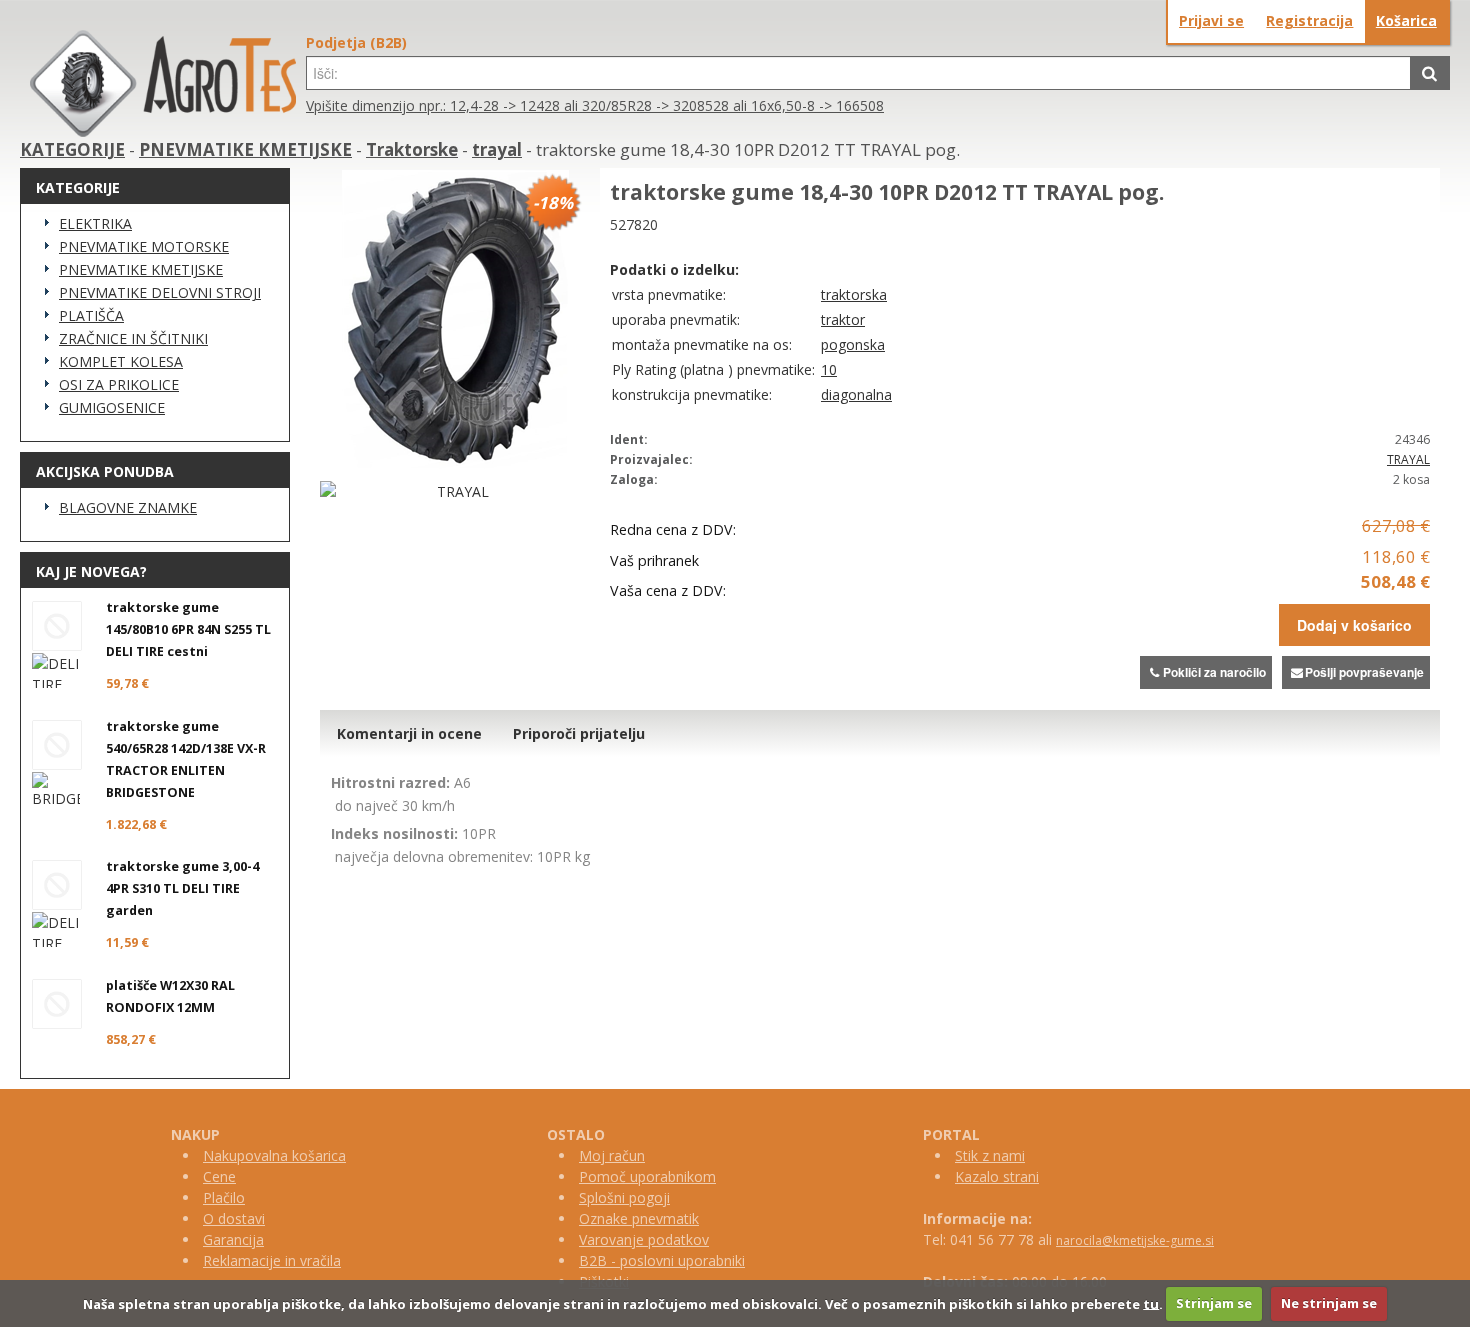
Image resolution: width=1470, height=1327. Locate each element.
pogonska (853, 344)
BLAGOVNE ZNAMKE (128, 507)
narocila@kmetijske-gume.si (1135, 1240)
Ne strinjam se (1329, 1303)
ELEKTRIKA (95, 223)
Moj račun (612, 1155)
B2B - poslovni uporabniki (662, 1260)
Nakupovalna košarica (274, 1155)
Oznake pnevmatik (639, 1218)
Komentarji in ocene (409, 733)
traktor (843, 319)
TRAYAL (1408, 459)
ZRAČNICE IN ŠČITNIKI (133, 338)
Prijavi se (1211, 20)
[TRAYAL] (455, 491)
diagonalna (856, 394)
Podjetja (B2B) (356, 42)
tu (1151, 1303)
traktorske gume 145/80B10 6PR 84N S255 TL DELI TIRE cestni (188, 629)
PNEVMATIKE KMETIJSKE (245, 149)
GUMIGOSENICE (112, 407)
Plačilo (224, 1197)
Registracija (1309, 20)
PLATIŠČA (91, 315)
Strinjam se (1214, 1303)
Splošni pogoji (624, 1197)
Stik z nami (990, 1155)
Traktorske (412, 149)
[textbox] (858, 73)
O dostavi (234, 1218)
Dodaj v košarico (1354, 625)
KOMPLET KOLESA (121, 361)
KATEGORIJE (72, 149)
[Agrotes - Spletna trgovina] (163, 131)
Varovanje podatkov (644, 1239)
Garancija (233, 1239)
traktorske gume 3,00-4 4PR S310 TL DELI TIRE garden (182, 888)
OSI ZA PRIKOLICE (119, 384)
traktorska (854, 294)
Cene (219, 1176)
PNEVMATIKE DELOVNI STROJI (160, 292)
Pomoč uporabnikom (647, 1176)
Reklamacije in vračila (272, 1260)
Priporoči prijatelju (579, 733)
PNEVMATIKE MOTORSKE (144, 246)
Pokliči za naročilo (1214, 672)
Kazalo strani (997, 1176)
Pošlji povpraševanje (1364, 672)
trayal (497, 149)
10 (829, 369)
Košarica (1406, 20)
